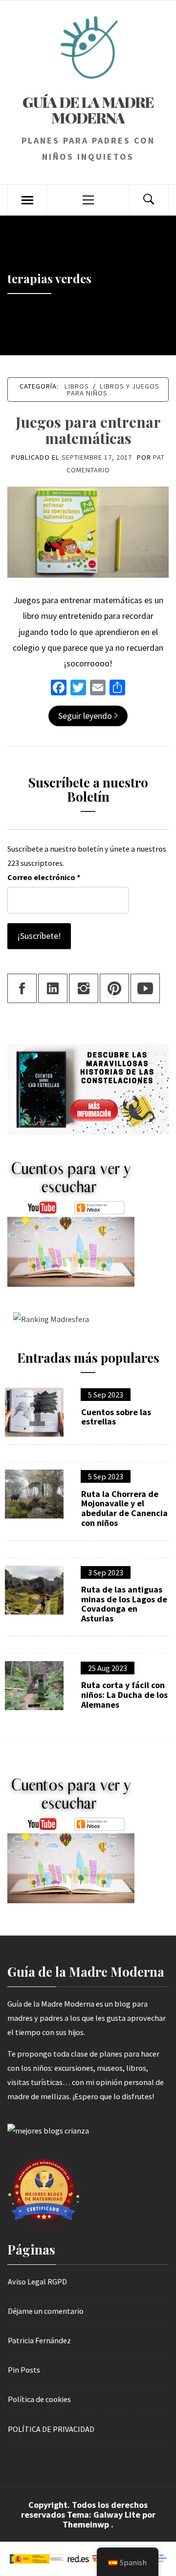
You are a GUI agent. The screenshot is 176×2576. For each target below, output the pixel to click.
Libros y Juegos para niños (113, 390)
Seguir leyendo (85, 716)
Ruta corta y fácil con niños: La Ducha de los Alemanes (124, 1695)
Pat (159, 457)
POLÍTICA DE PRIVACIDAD (51, 2429)
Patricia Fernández (39, 2340)
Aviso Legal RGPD (37, 2282)
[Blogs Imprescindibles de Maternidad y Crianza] (48, 2130)
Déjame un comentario (46, 2311)
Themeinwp (87, 2524)
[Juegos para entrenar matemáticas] (88, 531)
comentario (88, 470)
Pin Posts (24, 2370)
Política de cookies (39, 2399)
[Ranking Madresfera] (48, 1318)
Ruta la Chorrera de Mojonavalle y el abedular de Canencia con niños (124, 1509)
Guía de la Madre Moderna (88, 110)
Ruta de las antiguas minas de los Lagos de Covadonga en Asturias (124, 1604)
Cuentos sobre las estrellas (116, 1417)
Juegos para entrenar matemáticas (88, 430)
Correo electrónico (44, 877)
